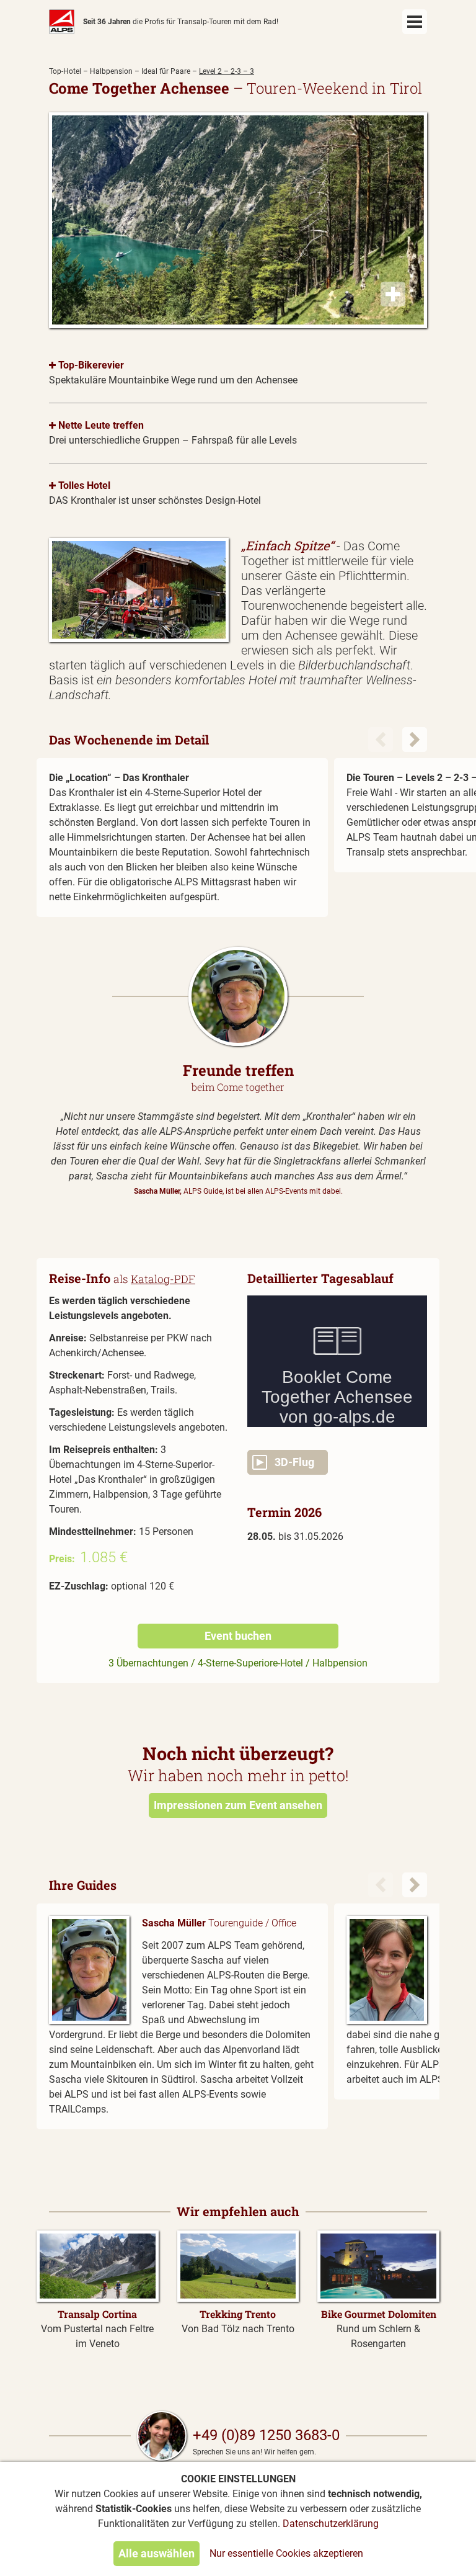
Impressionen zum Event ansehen (238, 1805)
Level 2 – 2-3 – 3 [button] (227, 71)
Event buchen (238, 1636)
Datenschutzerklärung (331, 2524)
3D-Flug (291, 1462)
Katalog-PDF (163, 1279)
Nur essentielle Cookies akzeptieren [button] (286, 2553)
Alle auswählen (156, 2553)
